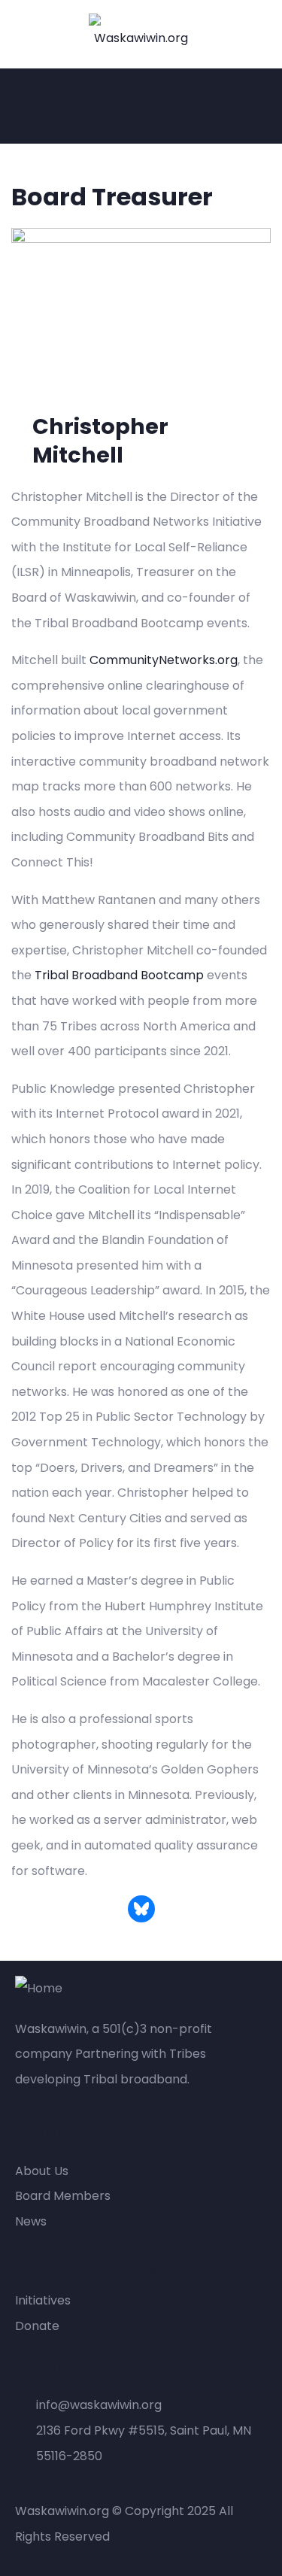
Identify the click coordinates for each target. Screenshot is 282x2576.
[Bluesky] (141, 1909)
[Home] (39, 1989)
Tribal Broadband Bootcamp (119, 975)
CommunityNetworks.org (164, 660)
